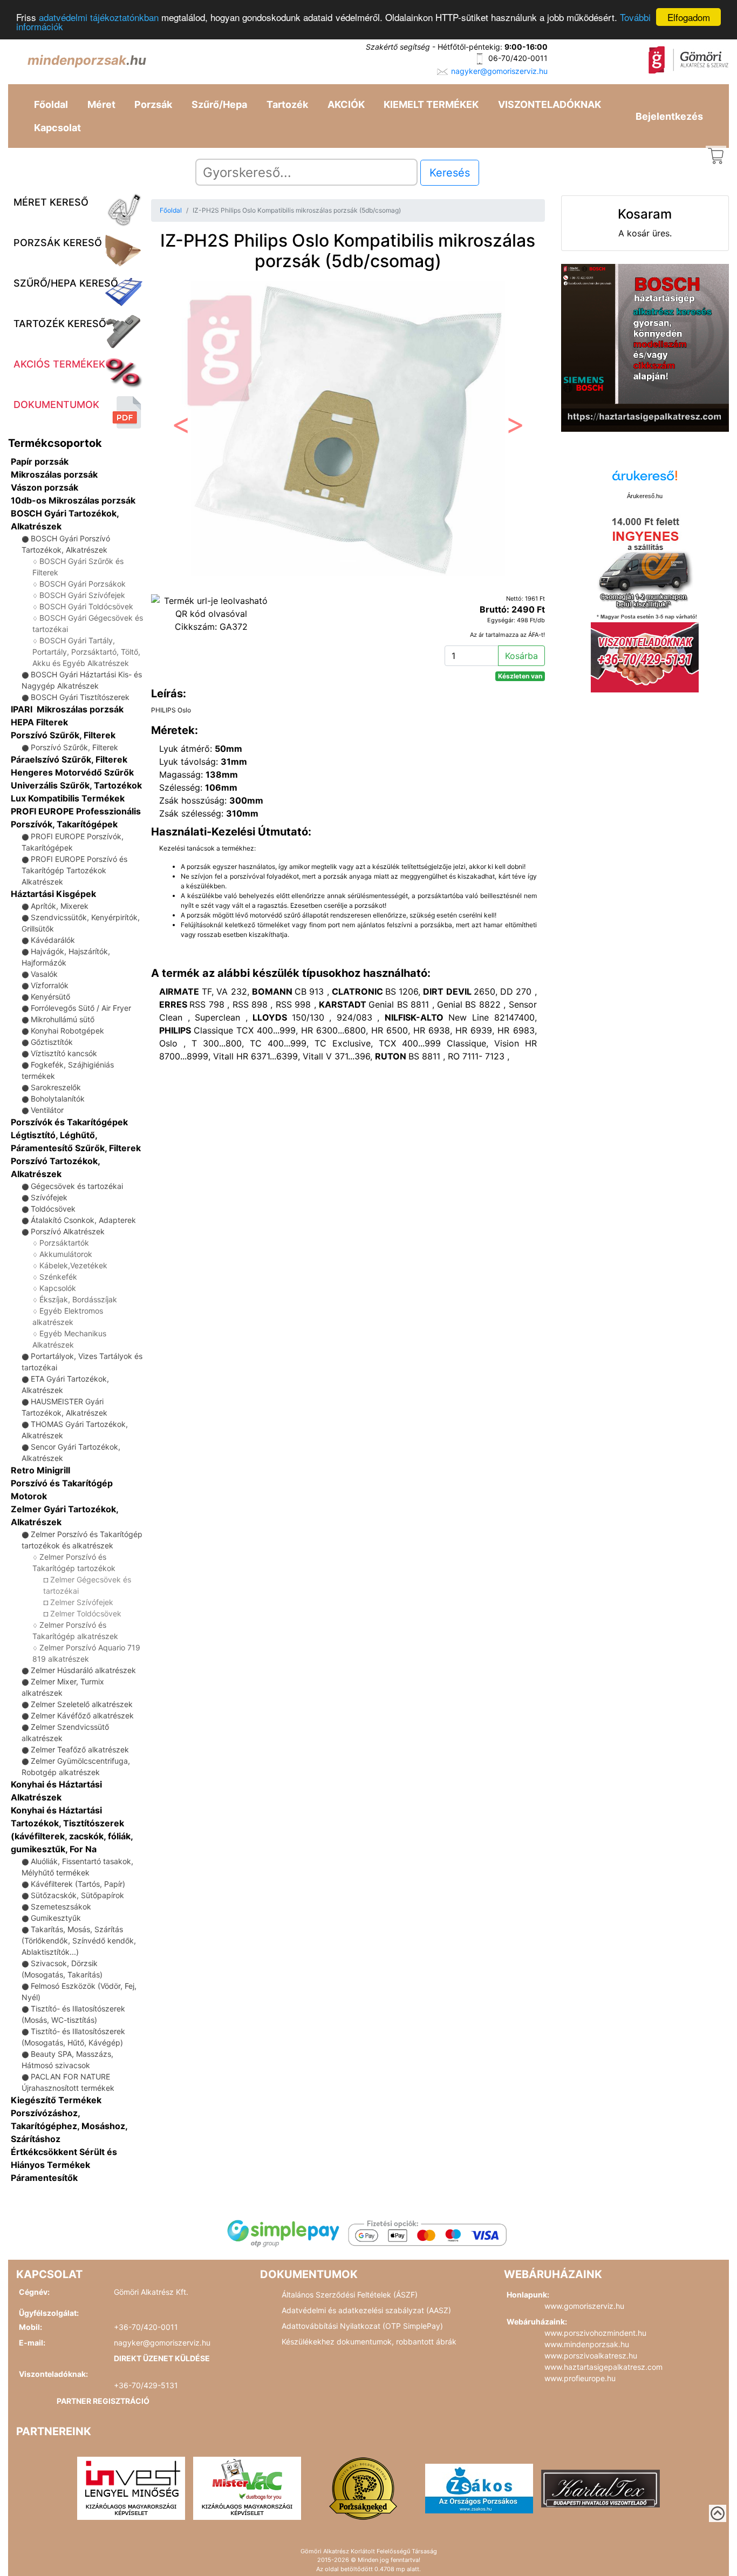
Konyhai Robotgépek (67, 1031)
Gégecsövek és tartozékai (77, 1186)
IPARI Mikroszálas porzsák (67, 709)
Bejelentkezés (669, 116)
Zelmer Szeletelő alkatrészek (82, 1704)
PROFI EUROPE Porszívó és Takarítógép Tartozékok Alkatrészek (74, 870)
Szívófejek (49, 1197)
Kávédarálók (53, 940)
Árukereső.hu (645, 496)
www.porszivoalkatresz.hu (591, 2356)
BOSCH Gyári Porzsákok (83, 584)
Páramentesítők (44, 2178)
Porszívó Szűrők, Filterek (63, 735)
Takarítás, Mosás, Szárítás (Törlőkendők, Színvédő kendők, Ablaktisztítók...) (79, 1941)
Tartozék (287, 104)
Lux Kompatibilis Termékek (68, 798)
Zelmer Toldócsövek (86, 1613)
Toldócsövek (53, 1209)
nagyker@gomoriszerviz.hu (499, 71)
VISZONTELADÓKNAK (550, 104)
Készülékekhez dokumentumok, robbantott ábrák (369, 2341)
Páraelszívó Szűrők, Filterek (69, 759)
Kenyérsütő (50, 997)
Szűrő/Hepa (219, 104)
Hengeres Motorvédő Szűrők (72, 772)
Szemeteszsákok (61, 1906)
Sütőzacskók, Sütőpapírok (77, 1895)
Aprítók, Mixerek (60, 906)
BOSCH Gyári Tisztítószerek (80, 697)
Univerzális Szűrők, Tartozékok (76, 785)
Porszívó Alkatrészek (68, 1231)
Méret (101, 104)
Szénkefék (58, 1277)
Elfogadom (689, 17)
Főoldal (51, 104)
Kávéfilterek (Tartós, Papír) (78, 1884)
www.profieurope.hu (580, 2378)
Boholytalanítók (58, 1099)
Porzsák (153, 104)
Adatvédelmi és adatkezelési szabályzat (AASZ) (366, 2310)
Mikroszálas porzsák (54, 474)
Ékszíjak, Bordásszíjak (78, 1299)
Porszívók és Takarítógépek (69, 1122)
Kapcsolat (57, 128)
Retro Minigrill (40, 1470)
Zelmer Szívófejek (82, 1602)
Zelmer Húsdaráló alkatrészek (83, 1670)
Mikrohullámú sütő (63, 1019)
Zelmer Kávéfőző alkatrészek (82, 1715)
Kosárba (521, 656)
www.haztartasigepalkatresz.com (603, 2367)
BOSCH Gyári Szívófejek (82, 595)
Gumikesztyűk (56, 1918)
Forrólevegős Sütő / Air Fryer (81, 1008)
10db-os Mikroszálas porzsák (73, 500)
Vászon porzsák (45, 487)
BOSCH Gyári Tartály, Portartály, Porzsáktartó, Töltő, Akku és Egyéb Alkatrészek (86, 652)
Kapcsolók (58, 1288)
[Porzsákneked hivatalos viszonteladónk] (363, 2487)
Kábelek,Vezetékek (73, 1265)
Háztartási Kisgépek (53, 894)
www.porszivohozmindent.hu (595, 2333)
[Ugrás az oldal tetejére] (718, 2513)
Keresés (450, 173)
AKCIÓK (346, 104)
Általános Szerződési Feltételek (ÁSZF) (350, 2295)
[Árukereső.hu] (645, 480)
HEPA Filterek (39, 722)
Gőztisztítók (52, 1042)
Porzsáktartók (64, 1243)
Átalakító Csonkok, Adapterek (83, 1220)
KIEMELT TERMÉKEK (431, 104)
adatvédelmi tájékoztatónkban (99, 18)
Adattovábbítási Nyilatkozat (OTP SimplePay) (362, 2326)
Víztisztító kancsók (64, 1053)
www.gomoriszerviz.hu (584, 2306)
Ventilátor (47, 1110)
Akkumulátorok (66, 1254)
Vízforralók (50, 985)
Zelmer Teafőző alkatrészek (80, 1749)
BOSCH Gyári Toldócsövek (86, 606)
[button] (180, 428)
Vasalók (44, 974)
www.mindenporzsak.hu (587, 2344)
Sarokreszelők (56, 1087)
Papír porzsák (40, 461)
